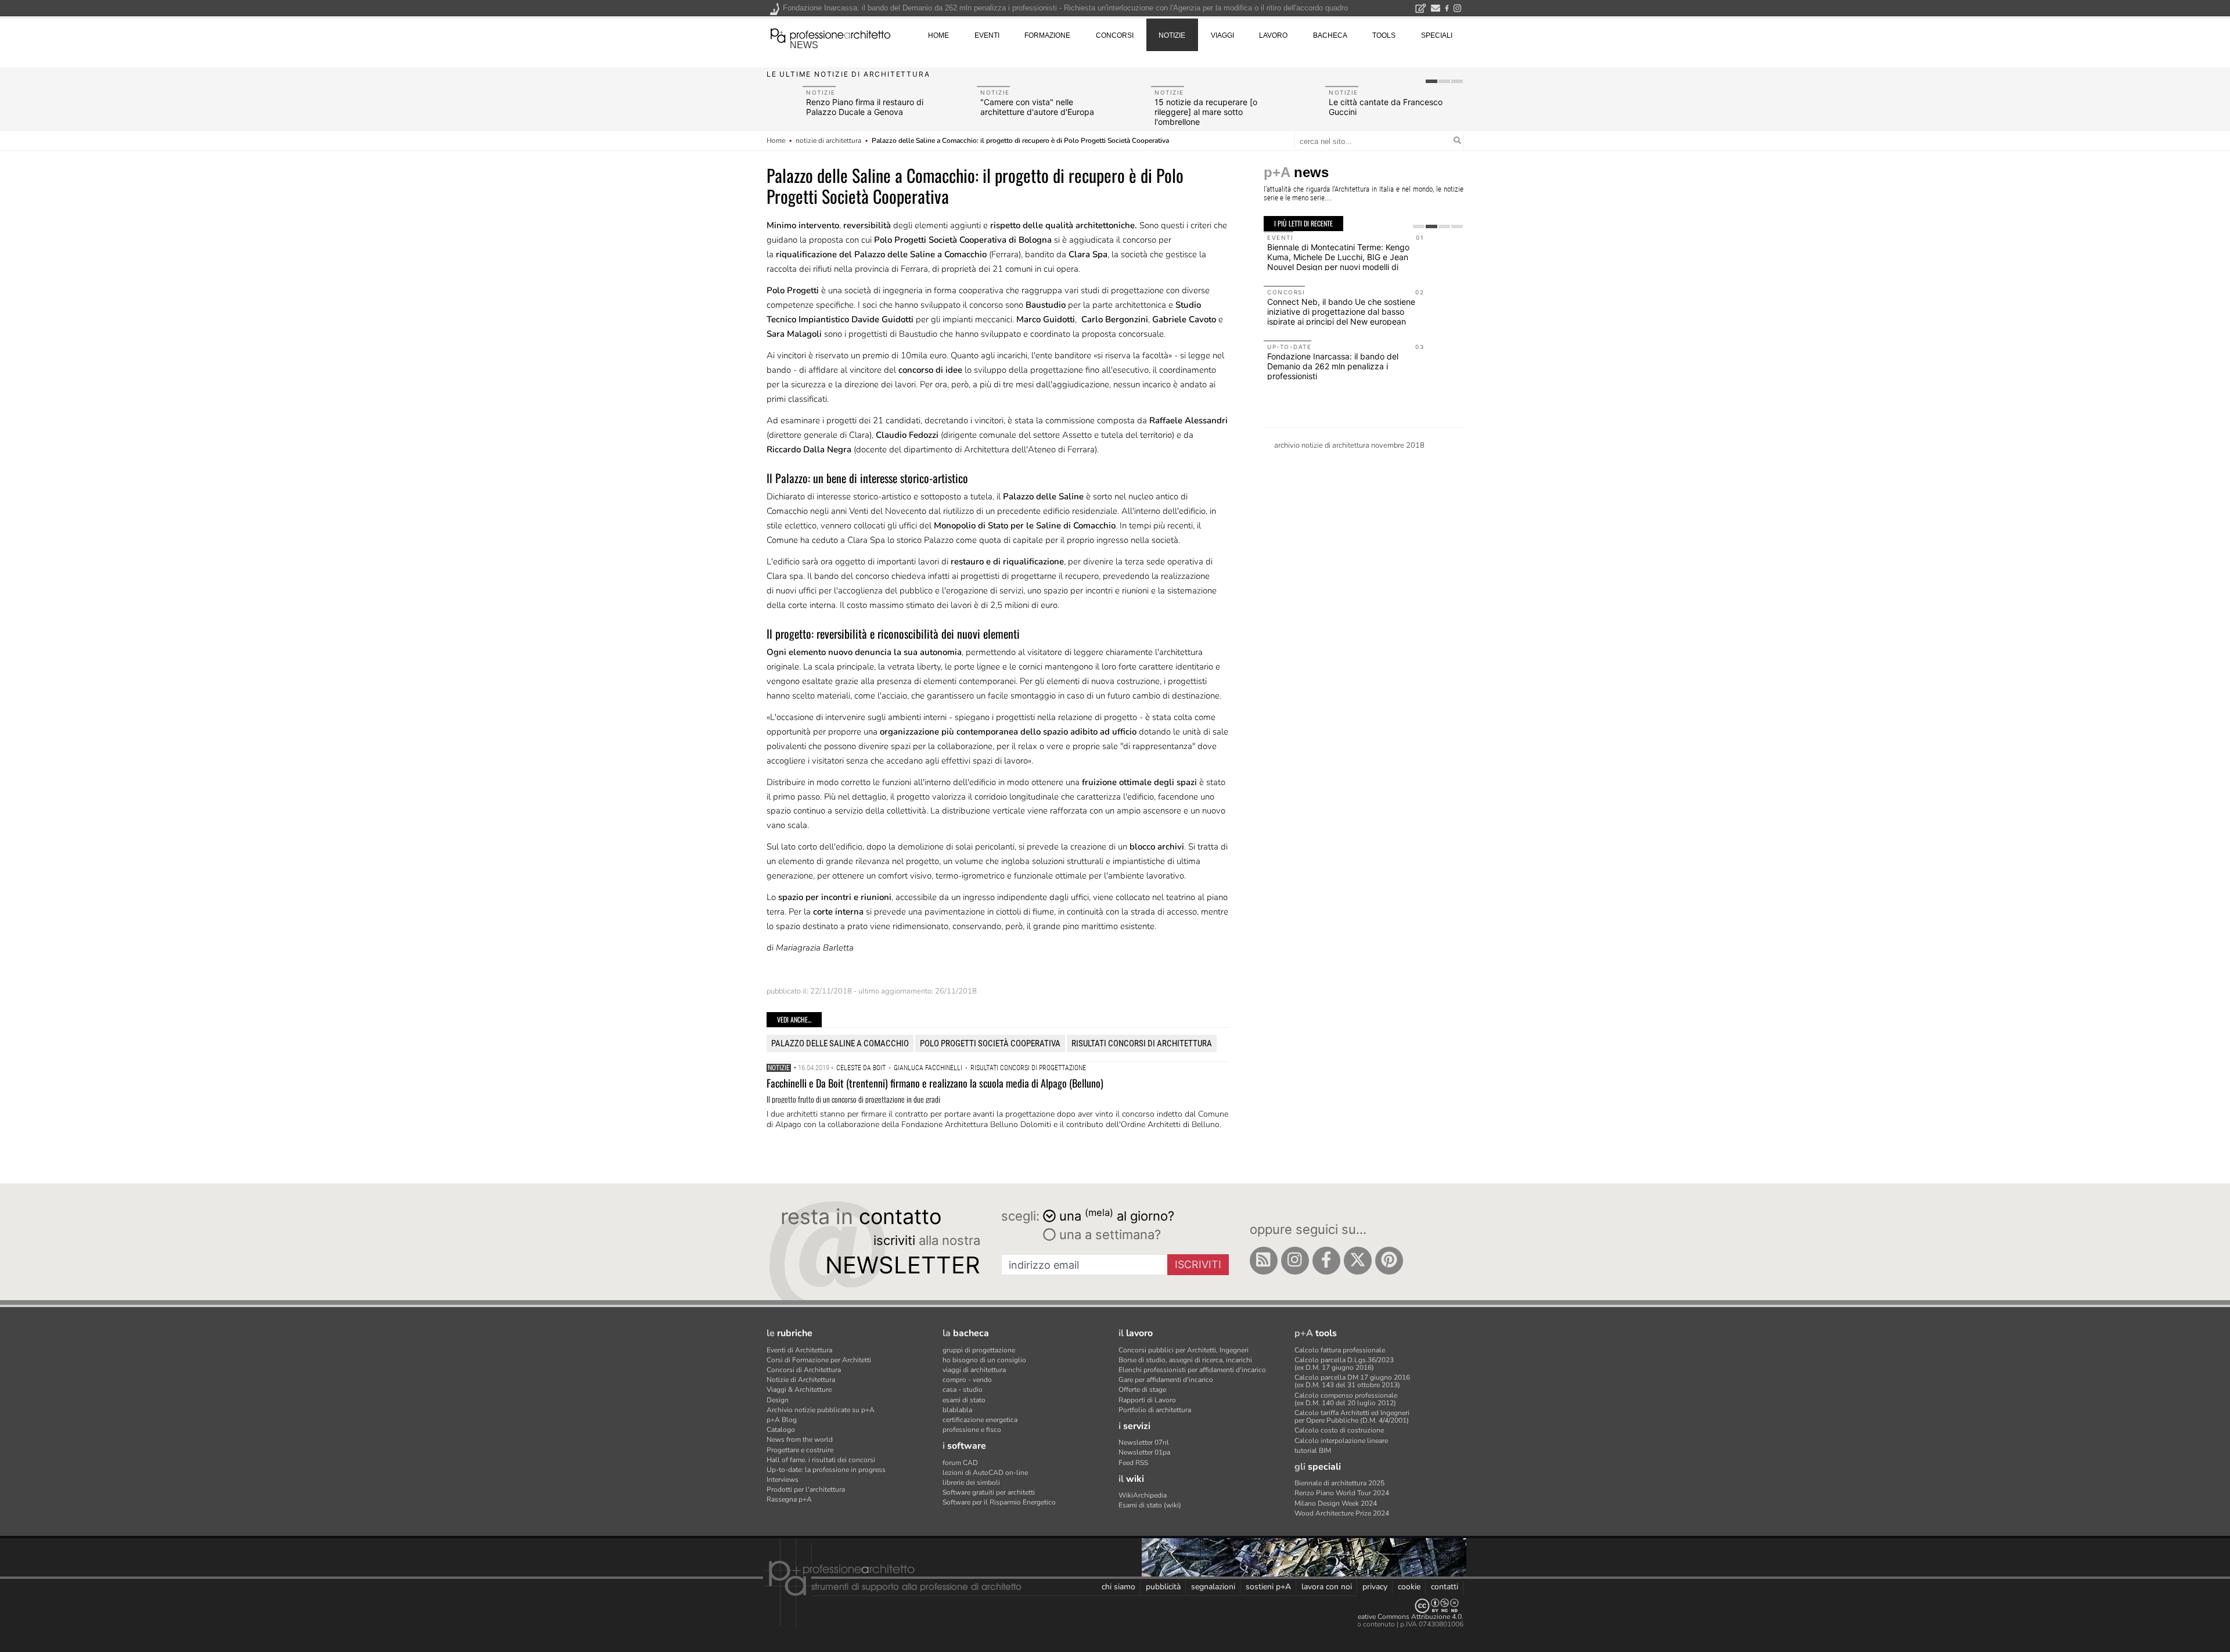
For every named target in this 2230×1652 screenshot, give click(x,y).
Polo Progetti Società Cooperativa (990, 1043)
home (938, 35)
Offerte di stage (1142, 1390)
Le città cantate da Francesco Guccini (1386, 107)
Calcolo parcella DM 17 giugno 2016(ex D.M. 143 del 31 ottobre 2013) (1352, 1381)
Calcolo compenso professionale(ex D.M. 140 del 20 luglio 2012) (1346, 1399)
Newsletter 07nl (1144, 1442)
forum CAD (960, 1463)
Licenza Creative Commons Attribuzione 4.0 (1393, 1617)
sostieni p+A (1268, 1587)
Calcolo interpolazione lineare (1341, 1441)
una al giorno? (1117, 1215)
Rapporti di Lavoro (1147, 1400)
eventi (987, 35)
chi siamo (1118, 1587)
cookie (1409, 1587)
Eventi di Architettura (799, 1350)
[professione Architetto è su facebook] (1326, 1261)
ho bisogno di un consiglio (984, 1360)
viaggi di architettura (974, 1370)
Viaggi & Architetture (799, 1390)
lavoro (1273, 35)
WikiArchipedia (1143, 1495)
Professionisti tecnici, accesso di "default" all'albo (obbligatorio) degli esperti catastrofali (1346, 303)
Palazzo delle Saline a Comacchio (840, 1043)
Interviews (783, 1480)
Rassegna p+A (789, 1499)
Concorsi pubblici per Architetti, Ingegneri (1184, 1350)
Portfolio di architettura (1155, 1410)
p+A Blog (782, 1420)
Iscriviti (1198, 1264)
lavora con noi (1327, 1587)
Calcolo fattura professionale (1340, 1350)
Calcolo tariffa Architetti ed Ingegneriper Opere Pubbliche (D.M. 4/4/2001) (1352, 1417)
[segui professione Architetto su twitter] (1358, 1261)
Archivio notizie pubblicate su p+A (821, 1410)
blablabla (957, 1410)
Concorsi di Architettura (804, 1370)
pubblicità (1163, 1587)
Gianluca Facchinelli (928, 1068)
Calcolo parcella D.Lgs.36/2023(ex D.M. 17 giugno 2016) (1344, 1364)
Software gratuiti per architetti (989, 1492)
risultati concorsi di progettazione (1028, 1068)
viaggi (1222, 35)
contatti (1445, 1587)
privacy (1375, 1587)
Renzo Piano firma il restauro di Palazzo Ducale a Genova (865, 107)
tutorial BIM (1313, 1451)
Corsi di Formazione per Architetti (819, 1360)
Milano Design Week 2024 (1336, 1503)
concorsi (1115, 35)
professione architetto (830, 34)
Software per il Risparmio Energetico (999, 1502)
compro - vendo (967, 1380)
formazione (1047, 35)
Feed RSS (1133, 1463)
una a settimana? (1108, 1234)
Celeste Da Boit (861, 1068)
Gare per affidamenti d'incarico (1166, 1380)
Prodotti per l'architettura (806, 1489)
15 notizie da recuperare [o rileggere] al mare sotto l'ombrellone (1206, 112)
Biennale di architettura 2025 (1339, 1483)
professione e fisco (972, 1430)
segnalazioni (1213, 1587)
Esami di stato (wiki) (1150, 1505)
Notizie (779, 1068)
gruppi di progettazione (979, 1350)
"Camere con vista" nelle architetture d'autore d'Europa (1037, 107)
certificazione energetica (980, 1420)
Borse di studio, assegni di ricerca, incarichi (1185, 1360)
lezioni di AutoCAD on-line (985, 1473)
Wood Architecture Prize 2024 (1342, 1513)
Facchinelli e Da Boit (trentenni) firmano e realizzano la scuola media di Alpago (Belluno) (935, 1083)
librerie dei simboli (971, 1482)
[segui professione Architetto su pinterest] (1389, 1261)
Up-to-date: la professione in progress (826, 1470)
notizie (1172, 35)
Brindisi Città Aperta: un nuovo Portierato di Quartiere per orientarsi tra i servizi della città (1344, 358)
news (804, 45)
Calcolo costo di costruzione (1339, 1430)
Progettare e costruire (800, 1450)
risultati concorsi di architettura (1142, 1043)
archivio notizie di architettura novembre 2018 (1349, 445)
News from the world (800, 1439)
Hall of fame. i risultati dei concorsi (821, 1460)
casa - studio (963, 1390)
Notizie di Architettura (801, 1380)
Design (778, 1400)
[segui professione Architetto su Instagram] (1295, 1261)
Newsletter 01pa (1144, 1452)
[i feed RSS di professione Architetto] (1264, 1261)
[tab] (1431, 81)
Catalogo (781, 1430)
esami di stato (964, 1400)
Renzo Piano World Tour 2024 (1342, 1493)
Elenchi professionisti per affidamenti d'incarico (1192, 1370)
